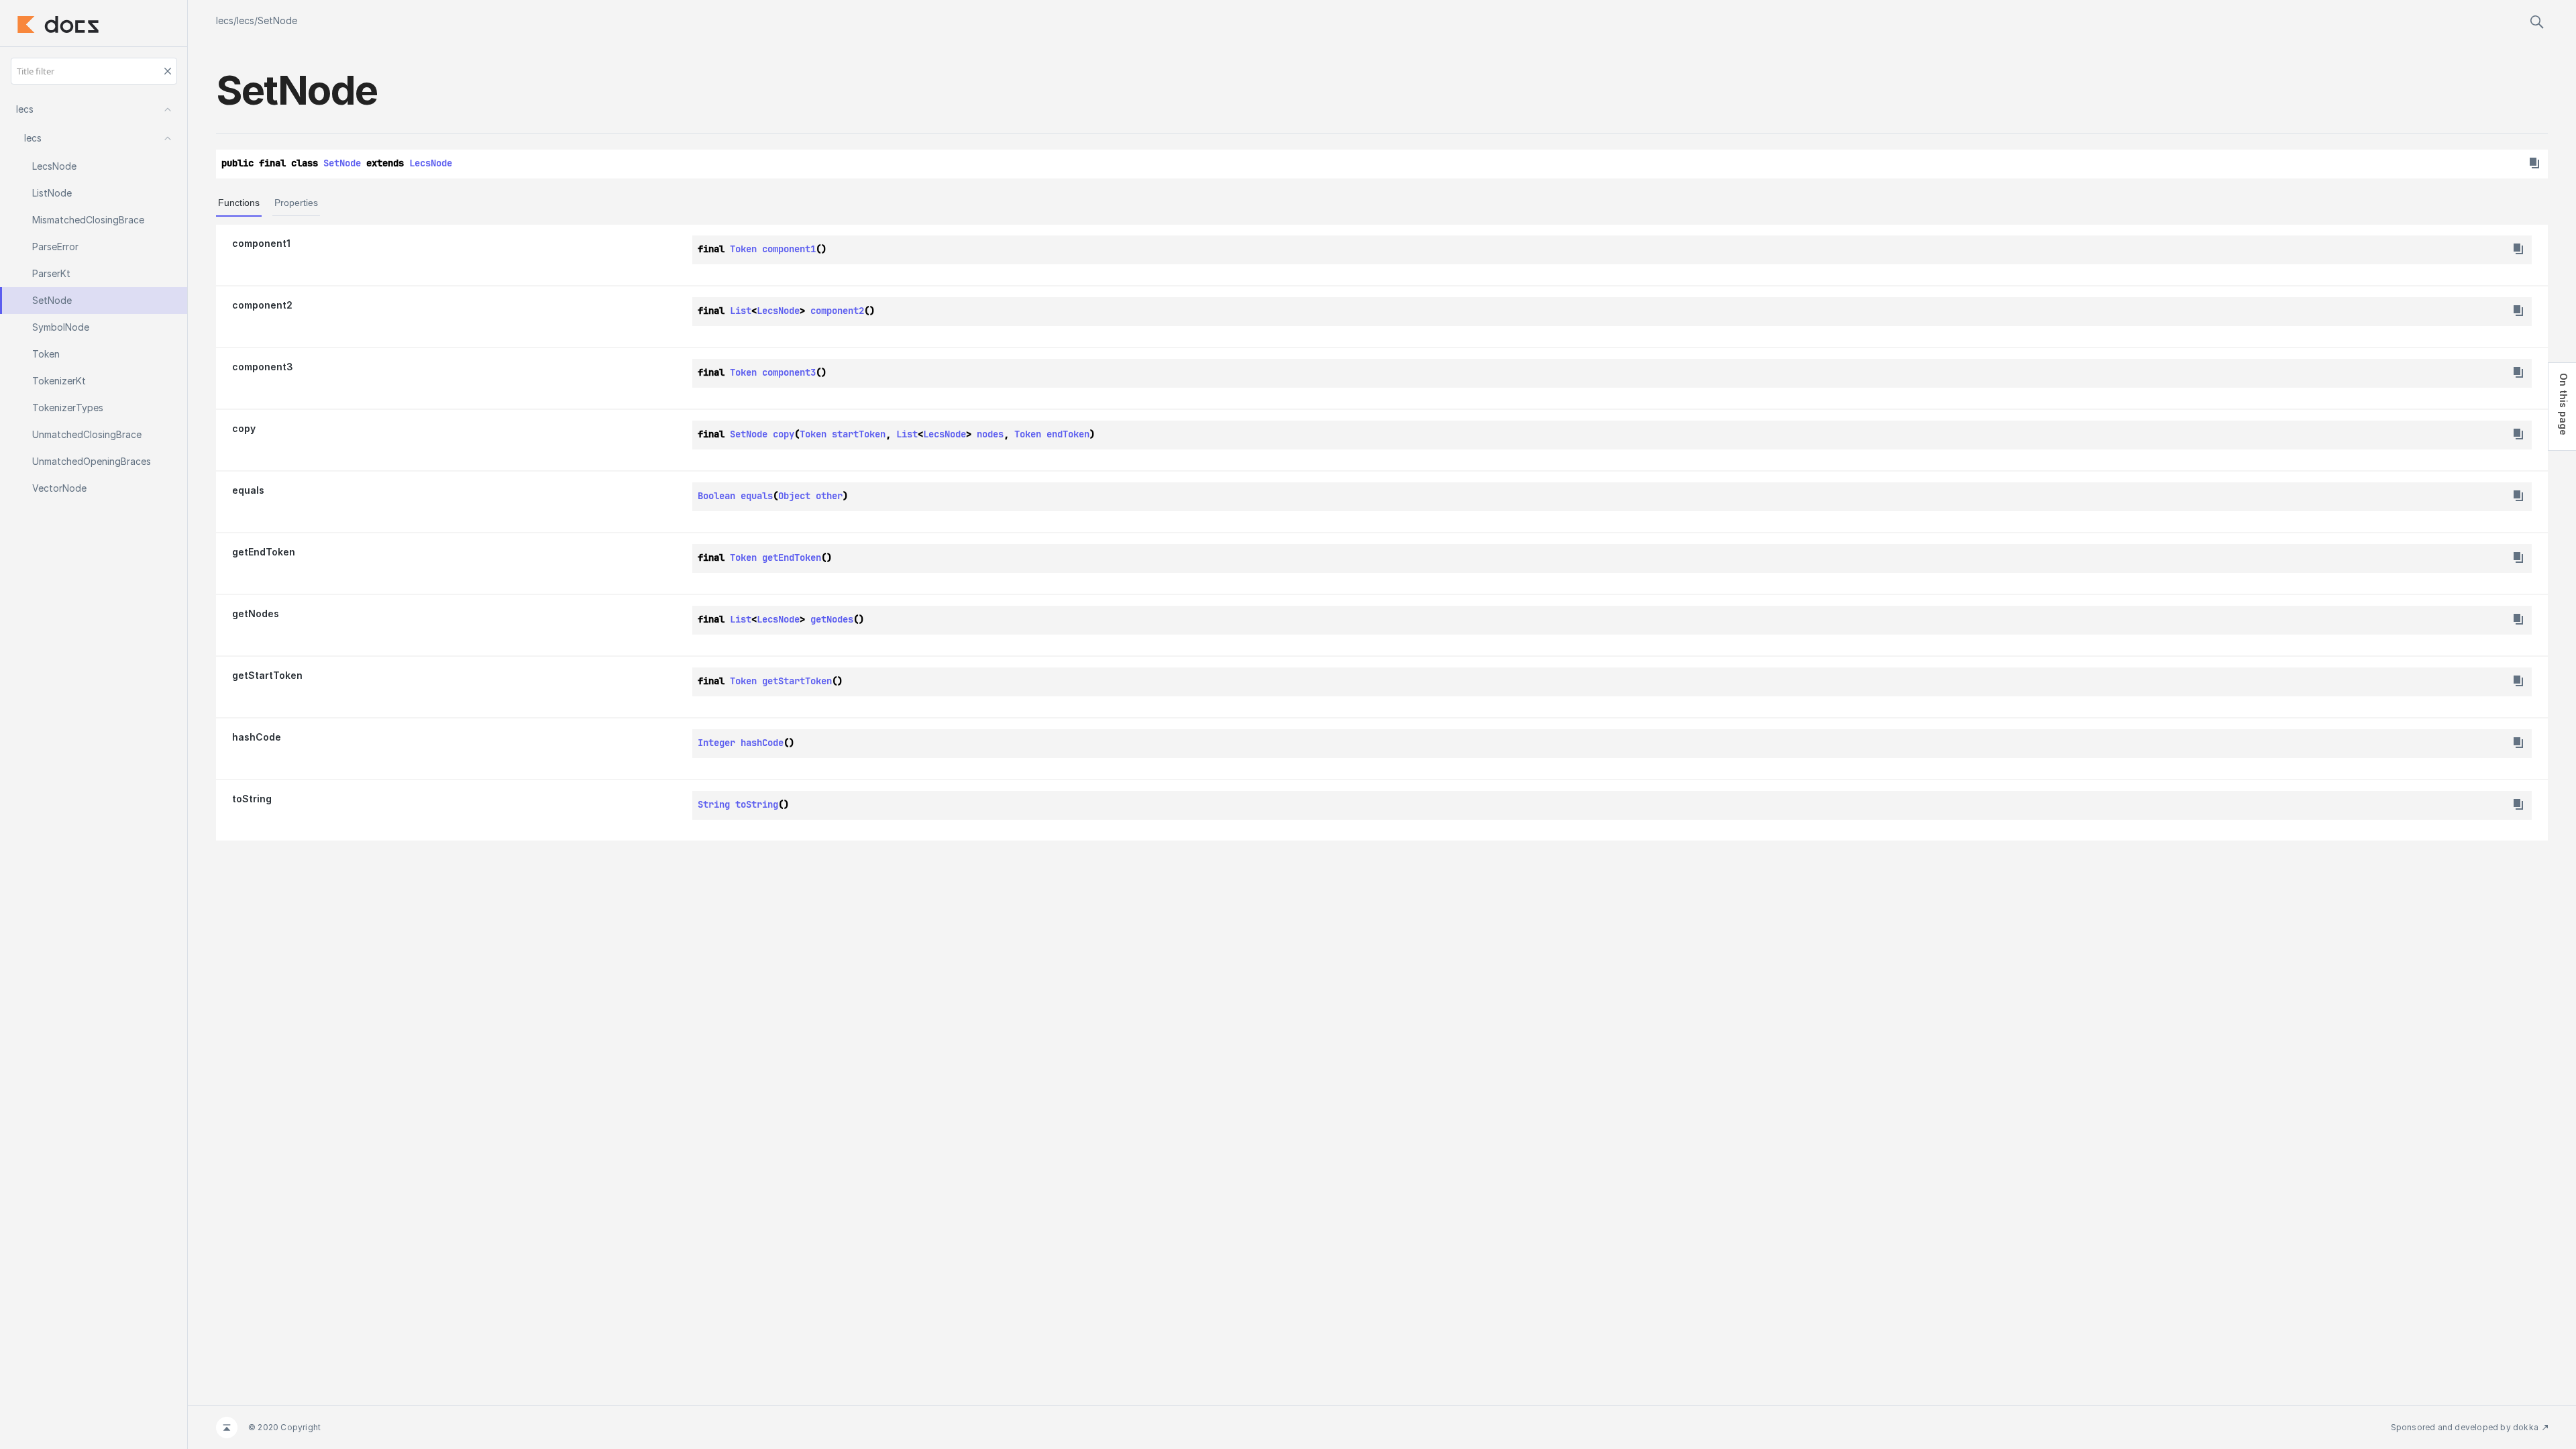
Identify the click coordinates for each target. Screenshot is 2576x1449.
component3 (263, 367)
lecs (225, 20)
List (741, 311)
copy (244, 428)
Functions (239, 203)
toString (252, 799)
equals (248, 490)
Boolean (716, 496)
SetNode (277, 20)
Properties (296, 203)
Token (743, 249)
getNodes (256, 613)
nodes (990, 434)
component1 (261, 243)
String (714, 804)
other (829, 496)
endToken (1068, 434)
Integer (716, 743)
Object (794, 496)
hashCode (257, 737)
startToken (859, 434)
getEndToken (264, 552)
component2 (262, 305)
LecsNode (431, 163)
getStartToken (267, 675)
